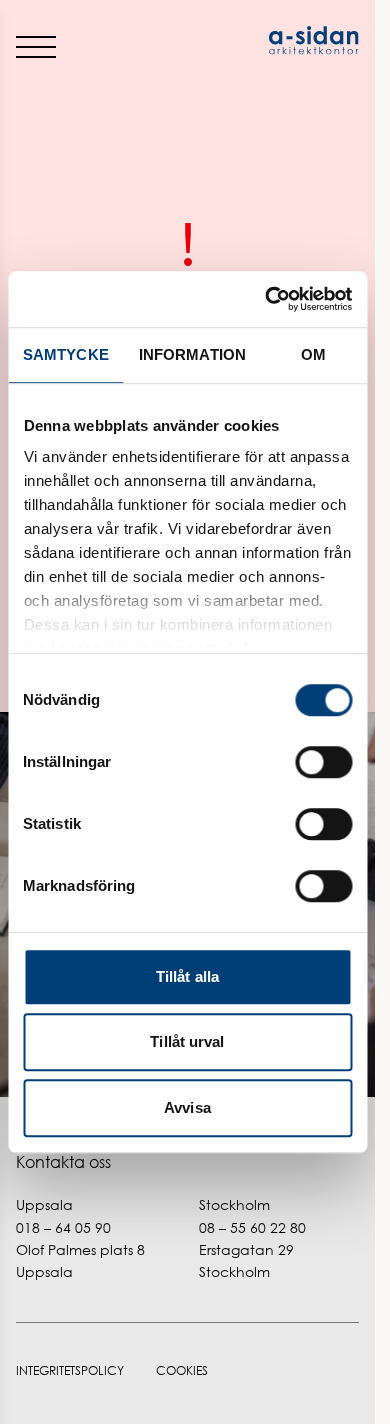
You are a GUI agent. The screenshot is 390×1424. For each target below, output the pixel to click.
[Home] (274, 40)
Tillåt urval (187, 1041)
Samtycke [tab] (66, 354)
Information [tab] (192, 354)
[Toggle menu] (36, 46)
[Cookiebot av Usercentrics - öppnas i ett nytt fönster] (267, 299)
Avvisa (187, 1107)
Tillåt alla (187, 976)
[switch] (323, 762)
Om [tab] (313, 354)
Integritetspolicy (70, 1370)
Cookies (182, 1370)
